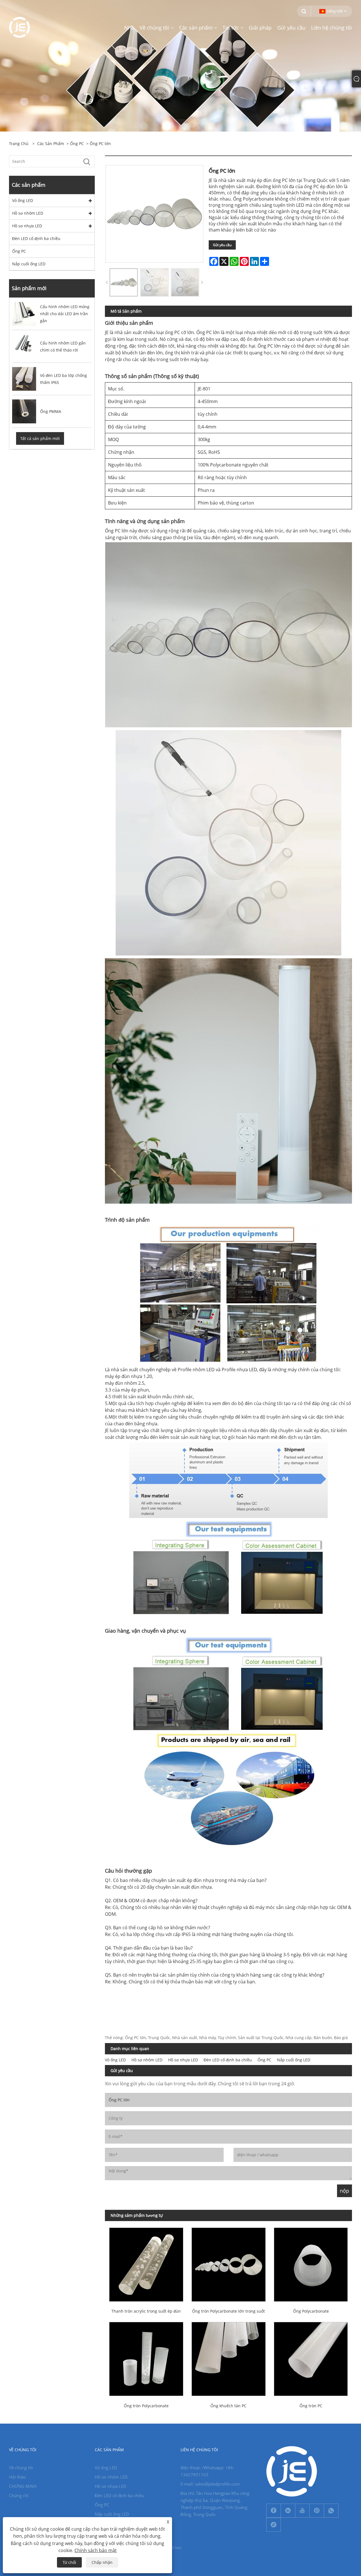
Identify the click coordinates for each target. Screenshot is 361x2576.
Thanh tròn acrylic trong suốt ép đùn (146, 2311)
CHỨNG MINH (23, 2486)
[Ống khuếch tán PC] (228, 2358)
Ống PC (77, 144)
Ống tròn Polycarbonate (146, 2406)
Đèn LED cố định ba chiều (36, 238)
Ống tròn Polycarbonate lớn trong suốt (228, 2311)
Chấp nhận (102, 2562)
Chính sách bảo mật (96, 2550)
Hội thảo (17, 2477)
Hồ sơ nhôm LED (28, 213)
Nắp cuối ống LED (29, 264)
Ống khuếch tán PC (228, 2406)
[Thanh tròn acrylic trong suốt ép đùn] (146, 2264)
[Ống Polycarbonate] (311, 2264)
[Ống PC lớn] (124, 282)
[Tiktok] (274, 2525)
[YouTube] (302, 2511)
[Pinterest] (317, 2511)
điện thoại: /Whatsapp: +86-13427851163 (207, 2471)
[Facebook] (274, 2511)
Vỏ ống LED (23, 200)
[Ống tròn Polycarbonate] (146, 2358)
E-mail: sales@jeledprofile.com (210, 2484)
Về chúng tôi (21, 2468)
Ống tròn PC (311, 2406)
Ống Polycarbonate (311, 2311)
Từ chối (69, 2562)
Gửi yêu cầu (222, 245)
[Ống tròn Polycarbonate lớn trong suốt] (228, 2264)
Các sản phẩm (51, 144)
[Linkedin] (288, 2511)
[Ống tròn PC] (311, 2358)
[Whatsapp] (331, 2511)
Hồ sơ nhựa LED (27, 226)
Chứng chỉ (19, 2495)
